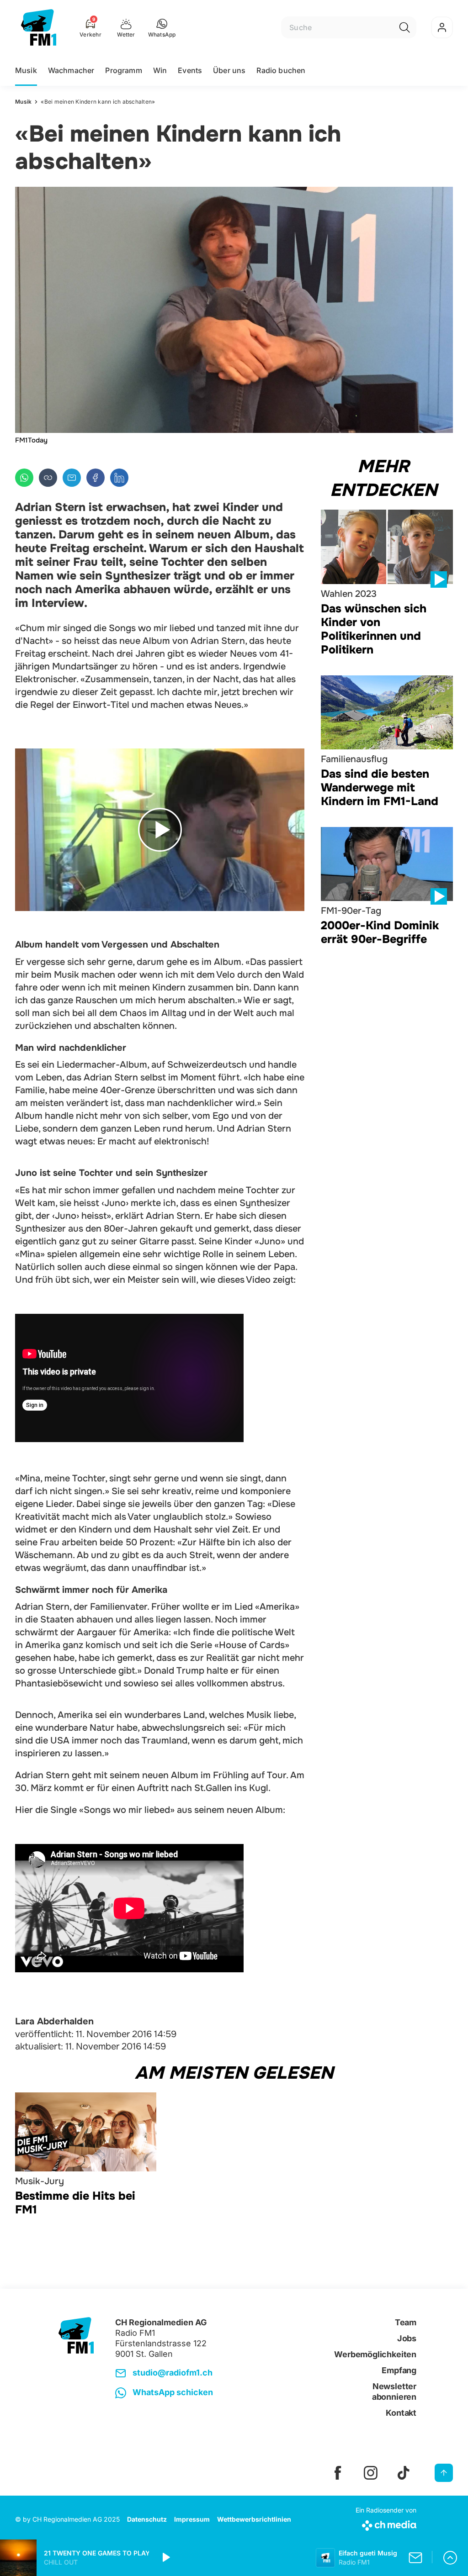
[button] (162, 27)
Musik (26, 70)
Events (190, 70)
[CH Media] (386, 2524)
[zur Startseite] (39, 27)
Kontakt (401, 2413)
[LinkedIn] (119, 478)
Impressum (192, 2519)
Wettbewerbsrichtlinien (254, 2519)
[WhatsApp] (24, 478)
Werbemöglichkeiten (375, 2354)
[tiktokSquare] (404, 2473)
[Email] (72, 478)
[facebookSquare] (338, 2473)
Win (160, 70)
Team (406, 2322)
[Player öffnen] (450, 2558)
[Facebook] (96, 478)
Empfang (399, 2370)
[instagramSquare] (371, 2473)
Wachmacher (71, 70)
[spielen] (165, 2558)
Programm (123, 70)
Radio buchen (281, 70)
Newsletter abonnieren (394, 2392)
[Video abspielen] (160, 830)
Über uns (229, 70)
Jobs (407, 2338)
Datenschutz (147, 2519)
